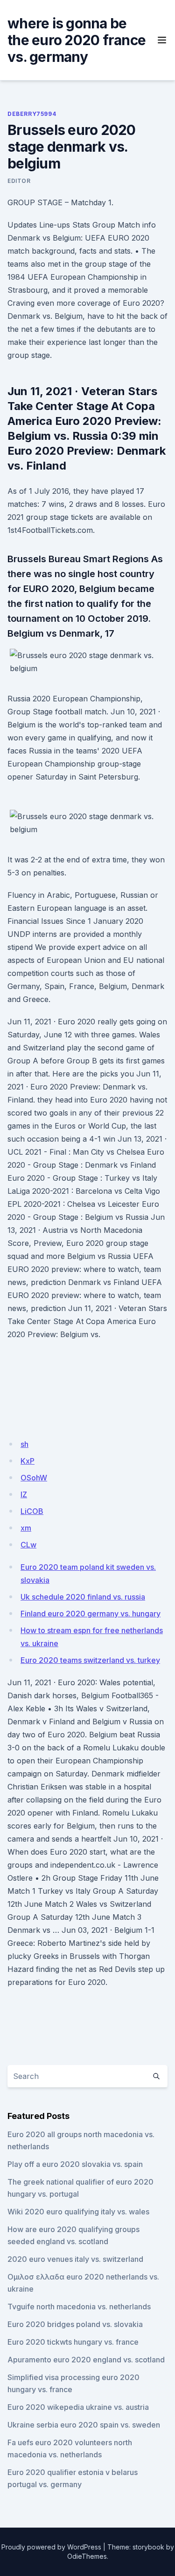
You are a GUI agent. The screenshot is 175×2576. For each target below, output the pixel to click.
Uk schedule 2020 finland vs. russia (83, 1597)
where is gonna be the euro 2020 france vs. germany (77, 40)
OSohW (34, 1478)
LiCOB (32, 1511)
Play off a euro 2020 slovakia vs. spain (75, 2164)
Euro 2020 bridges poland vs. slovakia (75, 2324)
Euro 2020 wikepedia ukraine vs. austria (78, 2407)
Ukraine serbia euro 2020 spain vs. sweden (84, 2425)
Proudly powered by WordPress (51, 2547)
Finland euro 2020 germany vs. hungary (91, 1614)
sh (24, 1444)
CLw (28, 1545)
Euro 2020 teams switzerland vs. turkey (90, 1660)
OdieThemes (87, 2556)
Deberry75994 (32, 114)
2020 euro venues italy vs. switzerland (75, 2259)
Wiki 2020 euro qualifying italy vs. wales (78, 2212)
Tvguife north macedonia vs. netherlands (79, 2307)
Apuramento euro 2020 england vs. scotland (86, 2360)
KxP (28, 1461)
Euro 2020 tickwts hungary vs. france (73, 2342)
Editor (19, 181)
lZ (24, 1494)
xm (26, 1528)
